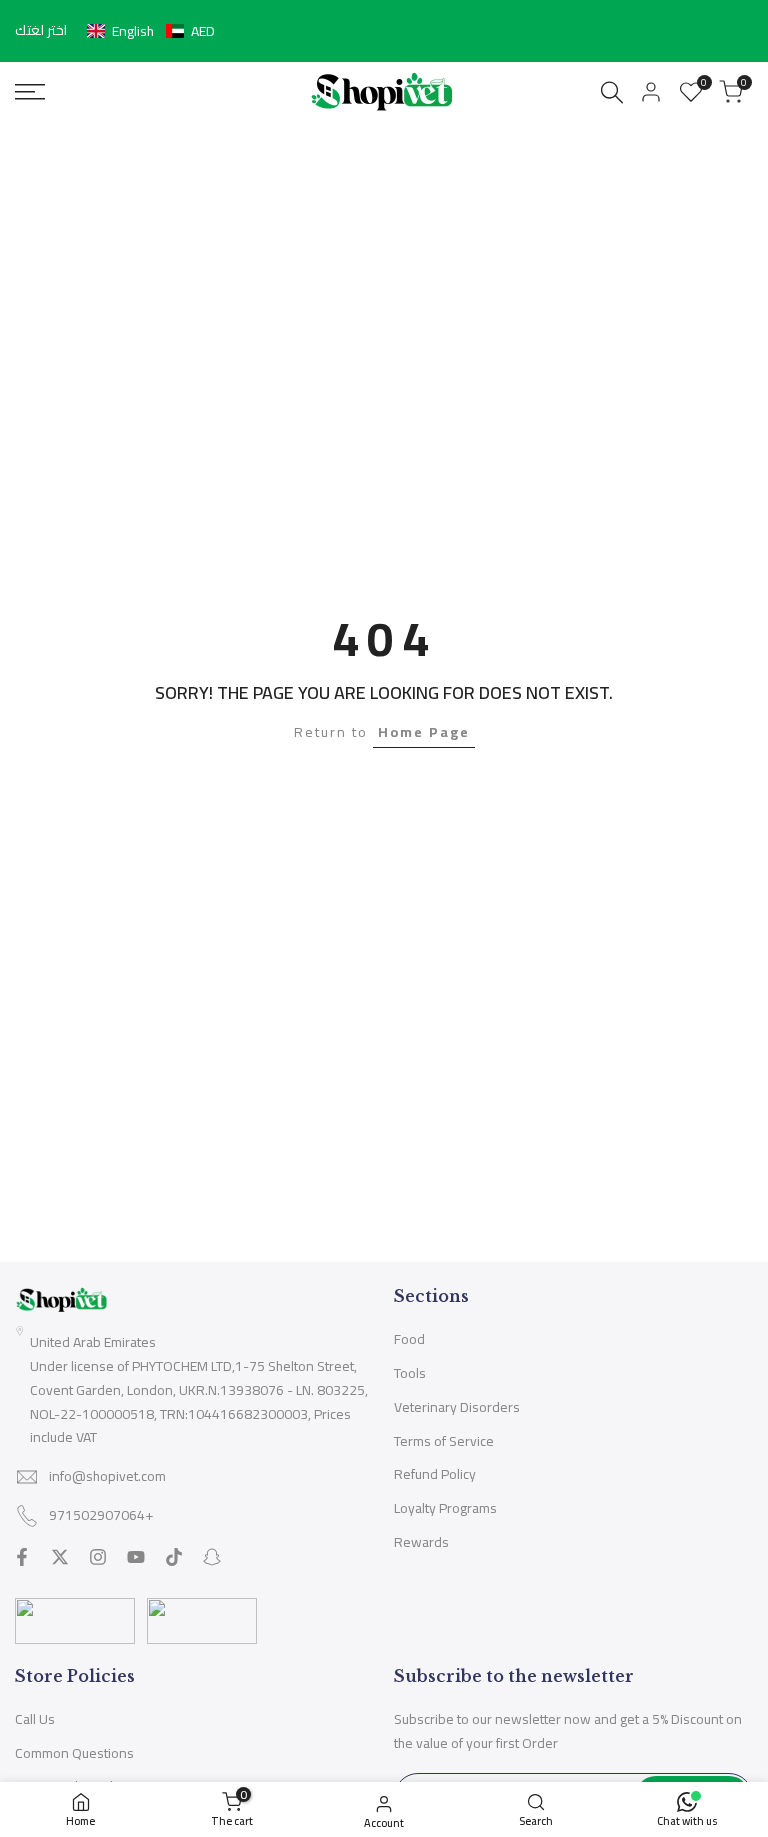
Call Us (35, 1719)
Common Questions (74, 1753)
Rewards (421, 1542)
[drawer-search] (612, 92)
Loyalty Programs (445, 1508)
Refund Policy (435, 1474)
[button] (151, 31)
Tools (410, 1373)
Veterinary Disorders (457, 1407)
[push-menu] (30, 92)
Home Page (424, 732)
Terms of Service (444, 1441)
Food (409, 1339)
